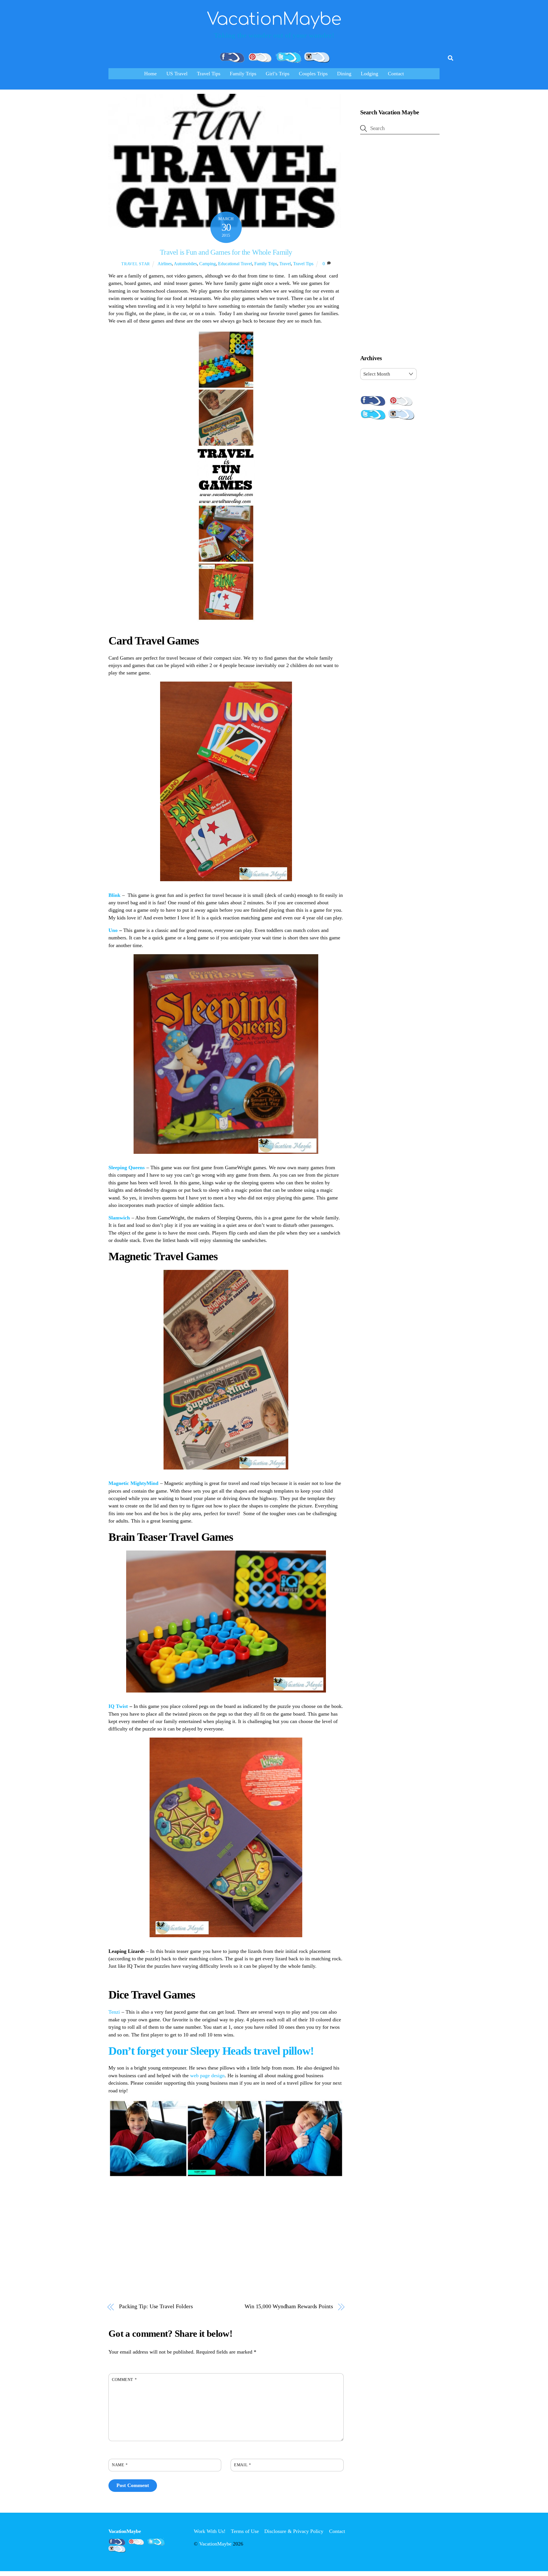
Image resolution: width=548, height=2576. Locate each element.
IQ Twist (118, 1706)
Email (242, 2465)
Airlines (165, 264)
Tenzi (114, 2012)
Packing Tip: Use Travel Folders (156, 2306)
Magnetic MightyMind (133, 1483)
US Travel (177, 74)
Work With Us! (210, 2531)
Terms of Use (245, 2531)
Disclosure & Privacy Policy (294, 2531)
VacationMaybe (215, 2544)
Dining (344, 74)
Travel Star (136, 264)
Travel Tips (209, 74)
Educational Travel (235, 264)
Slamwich (119, 1218)
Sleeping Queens (127, 1168)
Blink (114, 895)
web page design (207, 2076)
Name (120, 2465)
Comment (124, 2380)
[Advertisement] (400, 246)
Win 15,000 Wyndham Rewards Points (289, 2306)
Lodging (369, 74)
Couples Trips (313, 74)
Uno (114, 930)
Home (150, 74)
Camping (207, 264)
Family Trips (243, 74)
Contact (396, 74)
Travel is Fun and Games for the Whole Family (226, 252)
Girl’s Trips (278, 74)
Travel (285, 264)
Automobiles (185, 264)
